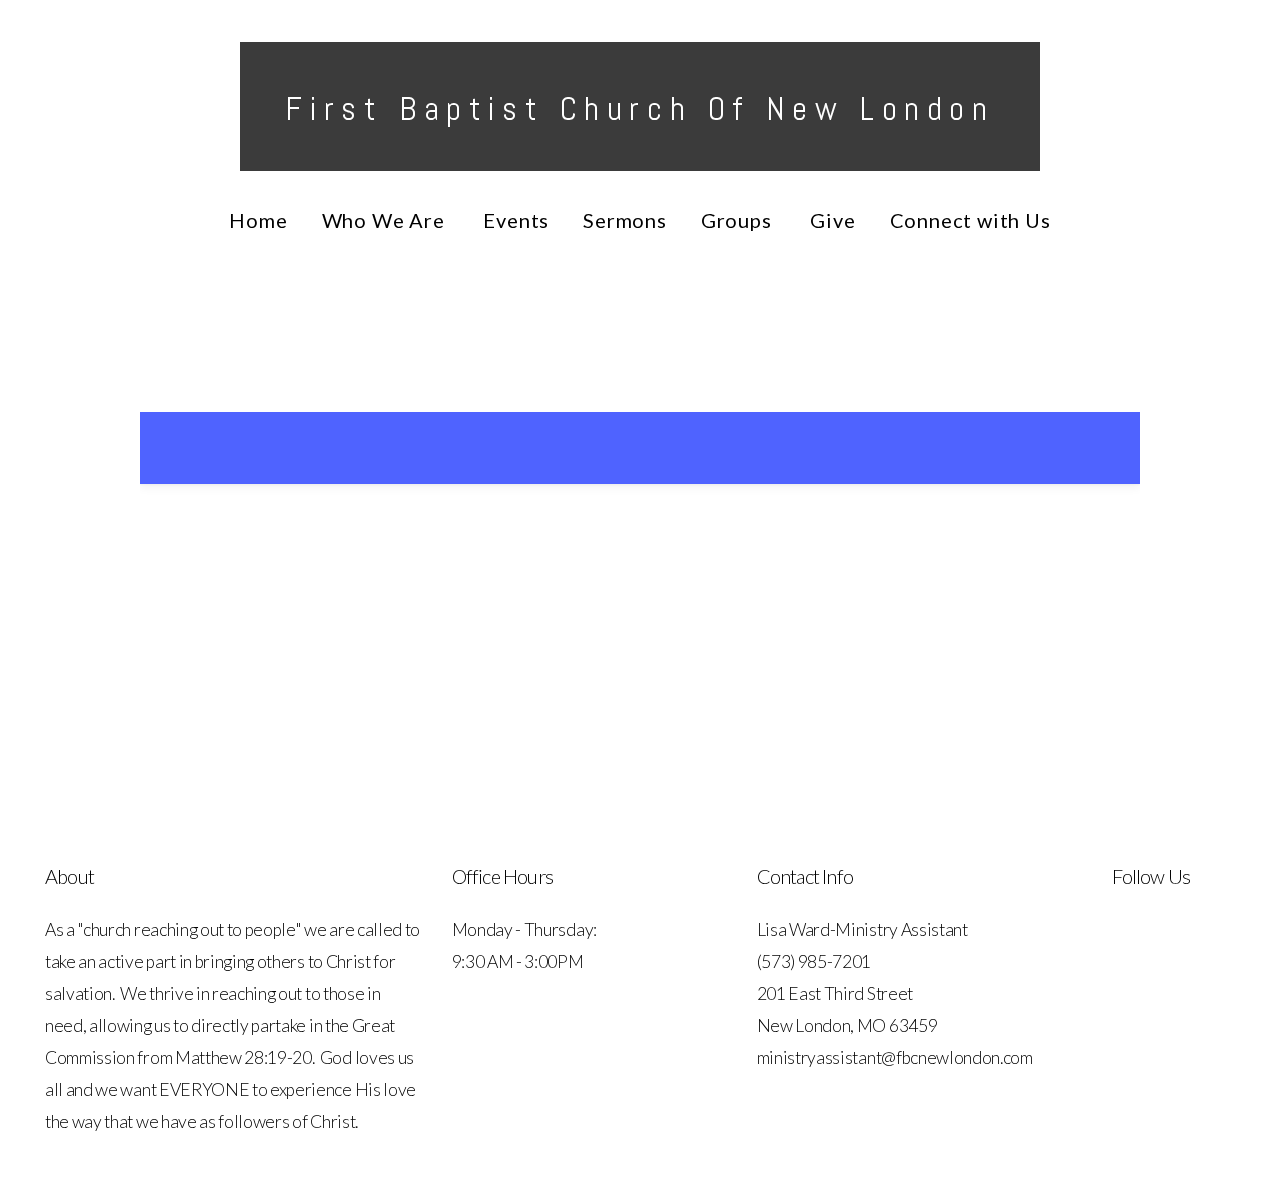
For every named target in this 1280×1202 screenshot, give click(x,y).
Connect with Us (970, 220)
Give (832, 220)
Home (258, 220)
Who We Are (386, 220)
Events (516, 220)
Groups (739, 220)
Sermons (625, 220)
